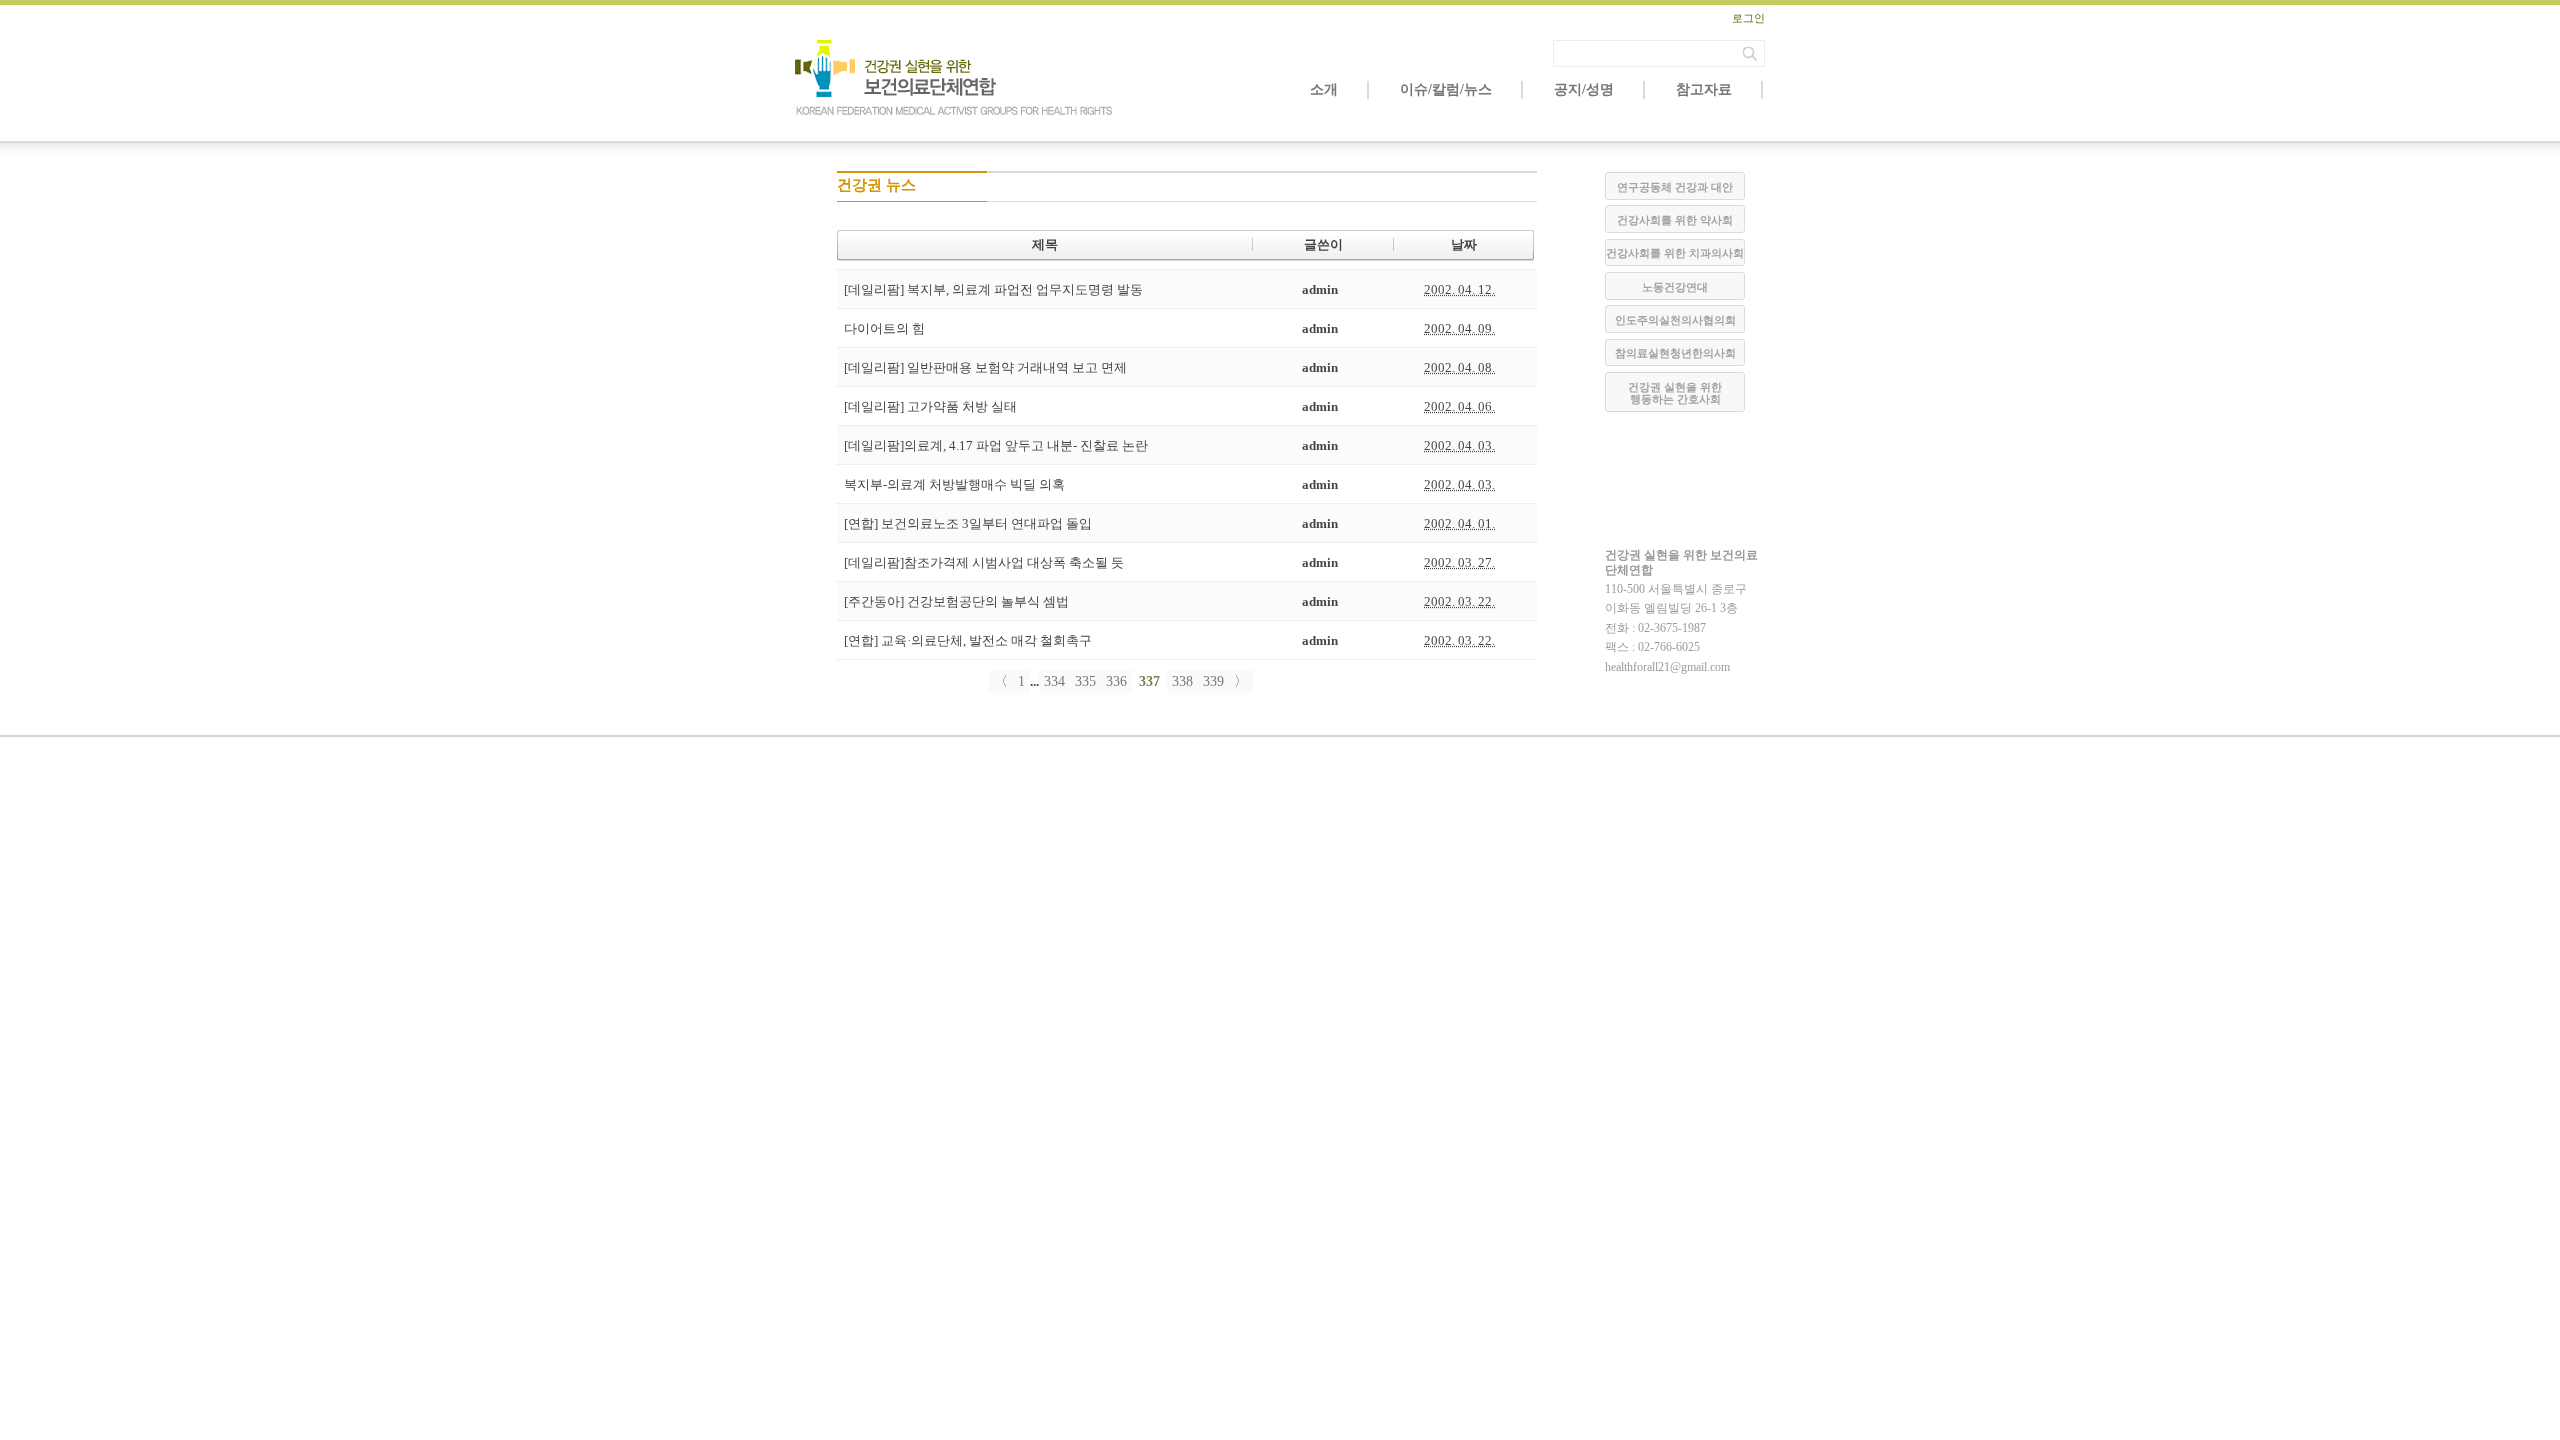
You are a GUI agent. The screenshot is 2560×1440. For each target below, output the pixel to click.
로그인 (1748, 18)
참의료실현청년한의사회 (1675, 353)
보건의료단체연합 (955, 78)
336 (1116, 681)
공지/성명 (1584, 89)
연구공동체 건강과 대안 (1675, 187)
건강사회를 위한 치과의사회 (1675, 253)
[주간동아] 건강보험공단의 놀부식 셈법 (956, 601)
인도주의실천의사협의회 (1675, 320)
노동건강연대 (1675, 287)
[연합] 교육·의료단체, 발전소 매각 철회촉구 (968, 640)
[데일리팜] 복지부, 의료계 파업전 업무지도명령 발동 (993, 289)
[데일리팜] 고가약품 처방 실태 (930, 406)
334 (1054, 681)
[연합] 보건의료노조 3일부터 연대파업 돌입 (968, 523)
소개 (1324, 89)
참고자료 (1704, 89)
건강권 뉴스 (876, 185)
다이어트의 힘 (884, 328)
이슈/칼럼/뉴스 (1446, 89)
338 (1182, 681)
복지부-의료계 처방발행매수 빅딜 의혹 (954, 484)
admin (1320, 289)
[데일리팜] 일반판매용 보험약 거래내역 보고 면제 (985, 367)
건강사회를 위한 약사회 (1675, 220)
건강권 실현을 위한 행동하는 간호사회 (1675, 393)
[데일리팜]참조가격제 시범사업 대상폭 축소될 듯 (984, 562)
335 (1085, 681)
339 (1213, 681)
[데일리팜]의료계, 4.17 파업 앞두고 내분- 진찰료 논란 (996, 445)
